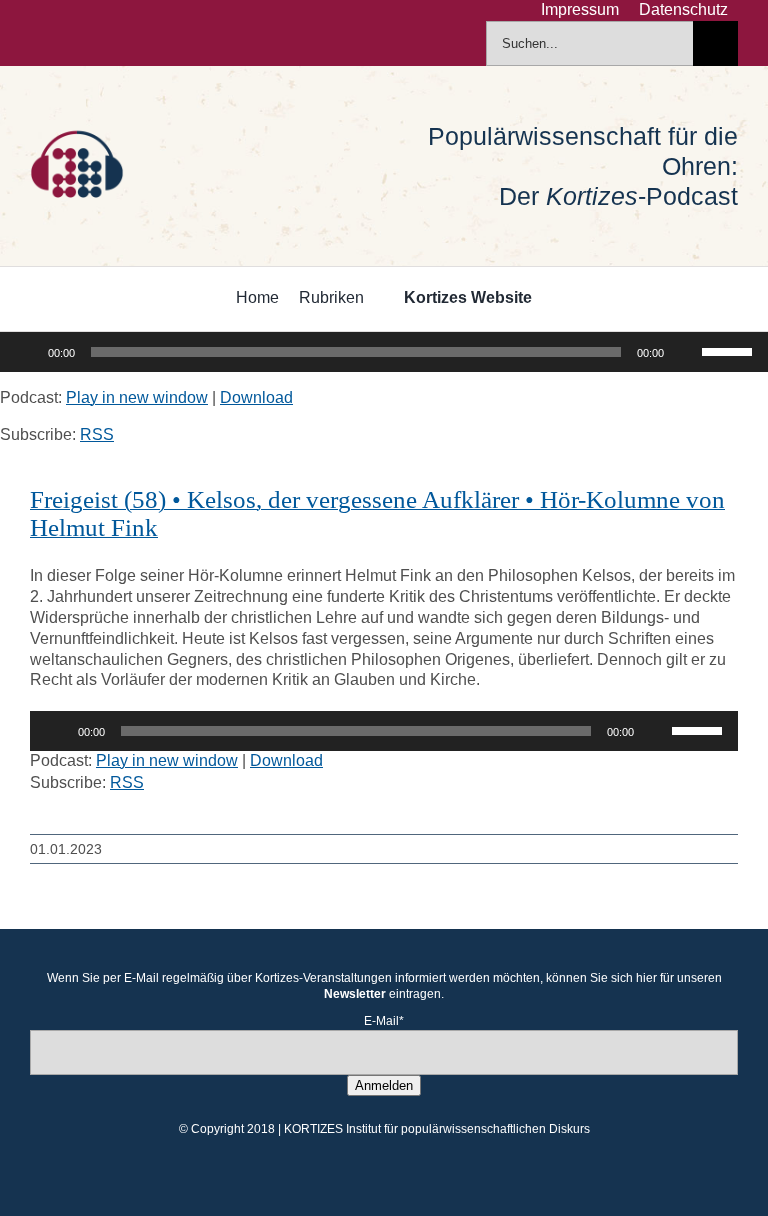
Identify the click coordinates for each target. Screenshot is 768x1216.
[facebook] (36, 33)
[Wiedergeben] (26, 352)
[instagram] (100, 33)
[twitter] (68, 33)
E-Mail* (384, 1021)
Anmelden (384, 1085)
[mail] (164, 33)
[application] (384, 352)
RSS (97, 434)
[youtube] (132, 33)
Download (256, 397)
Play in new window (137, 397)
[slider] (730, 350)
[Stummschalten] (686, 352)
